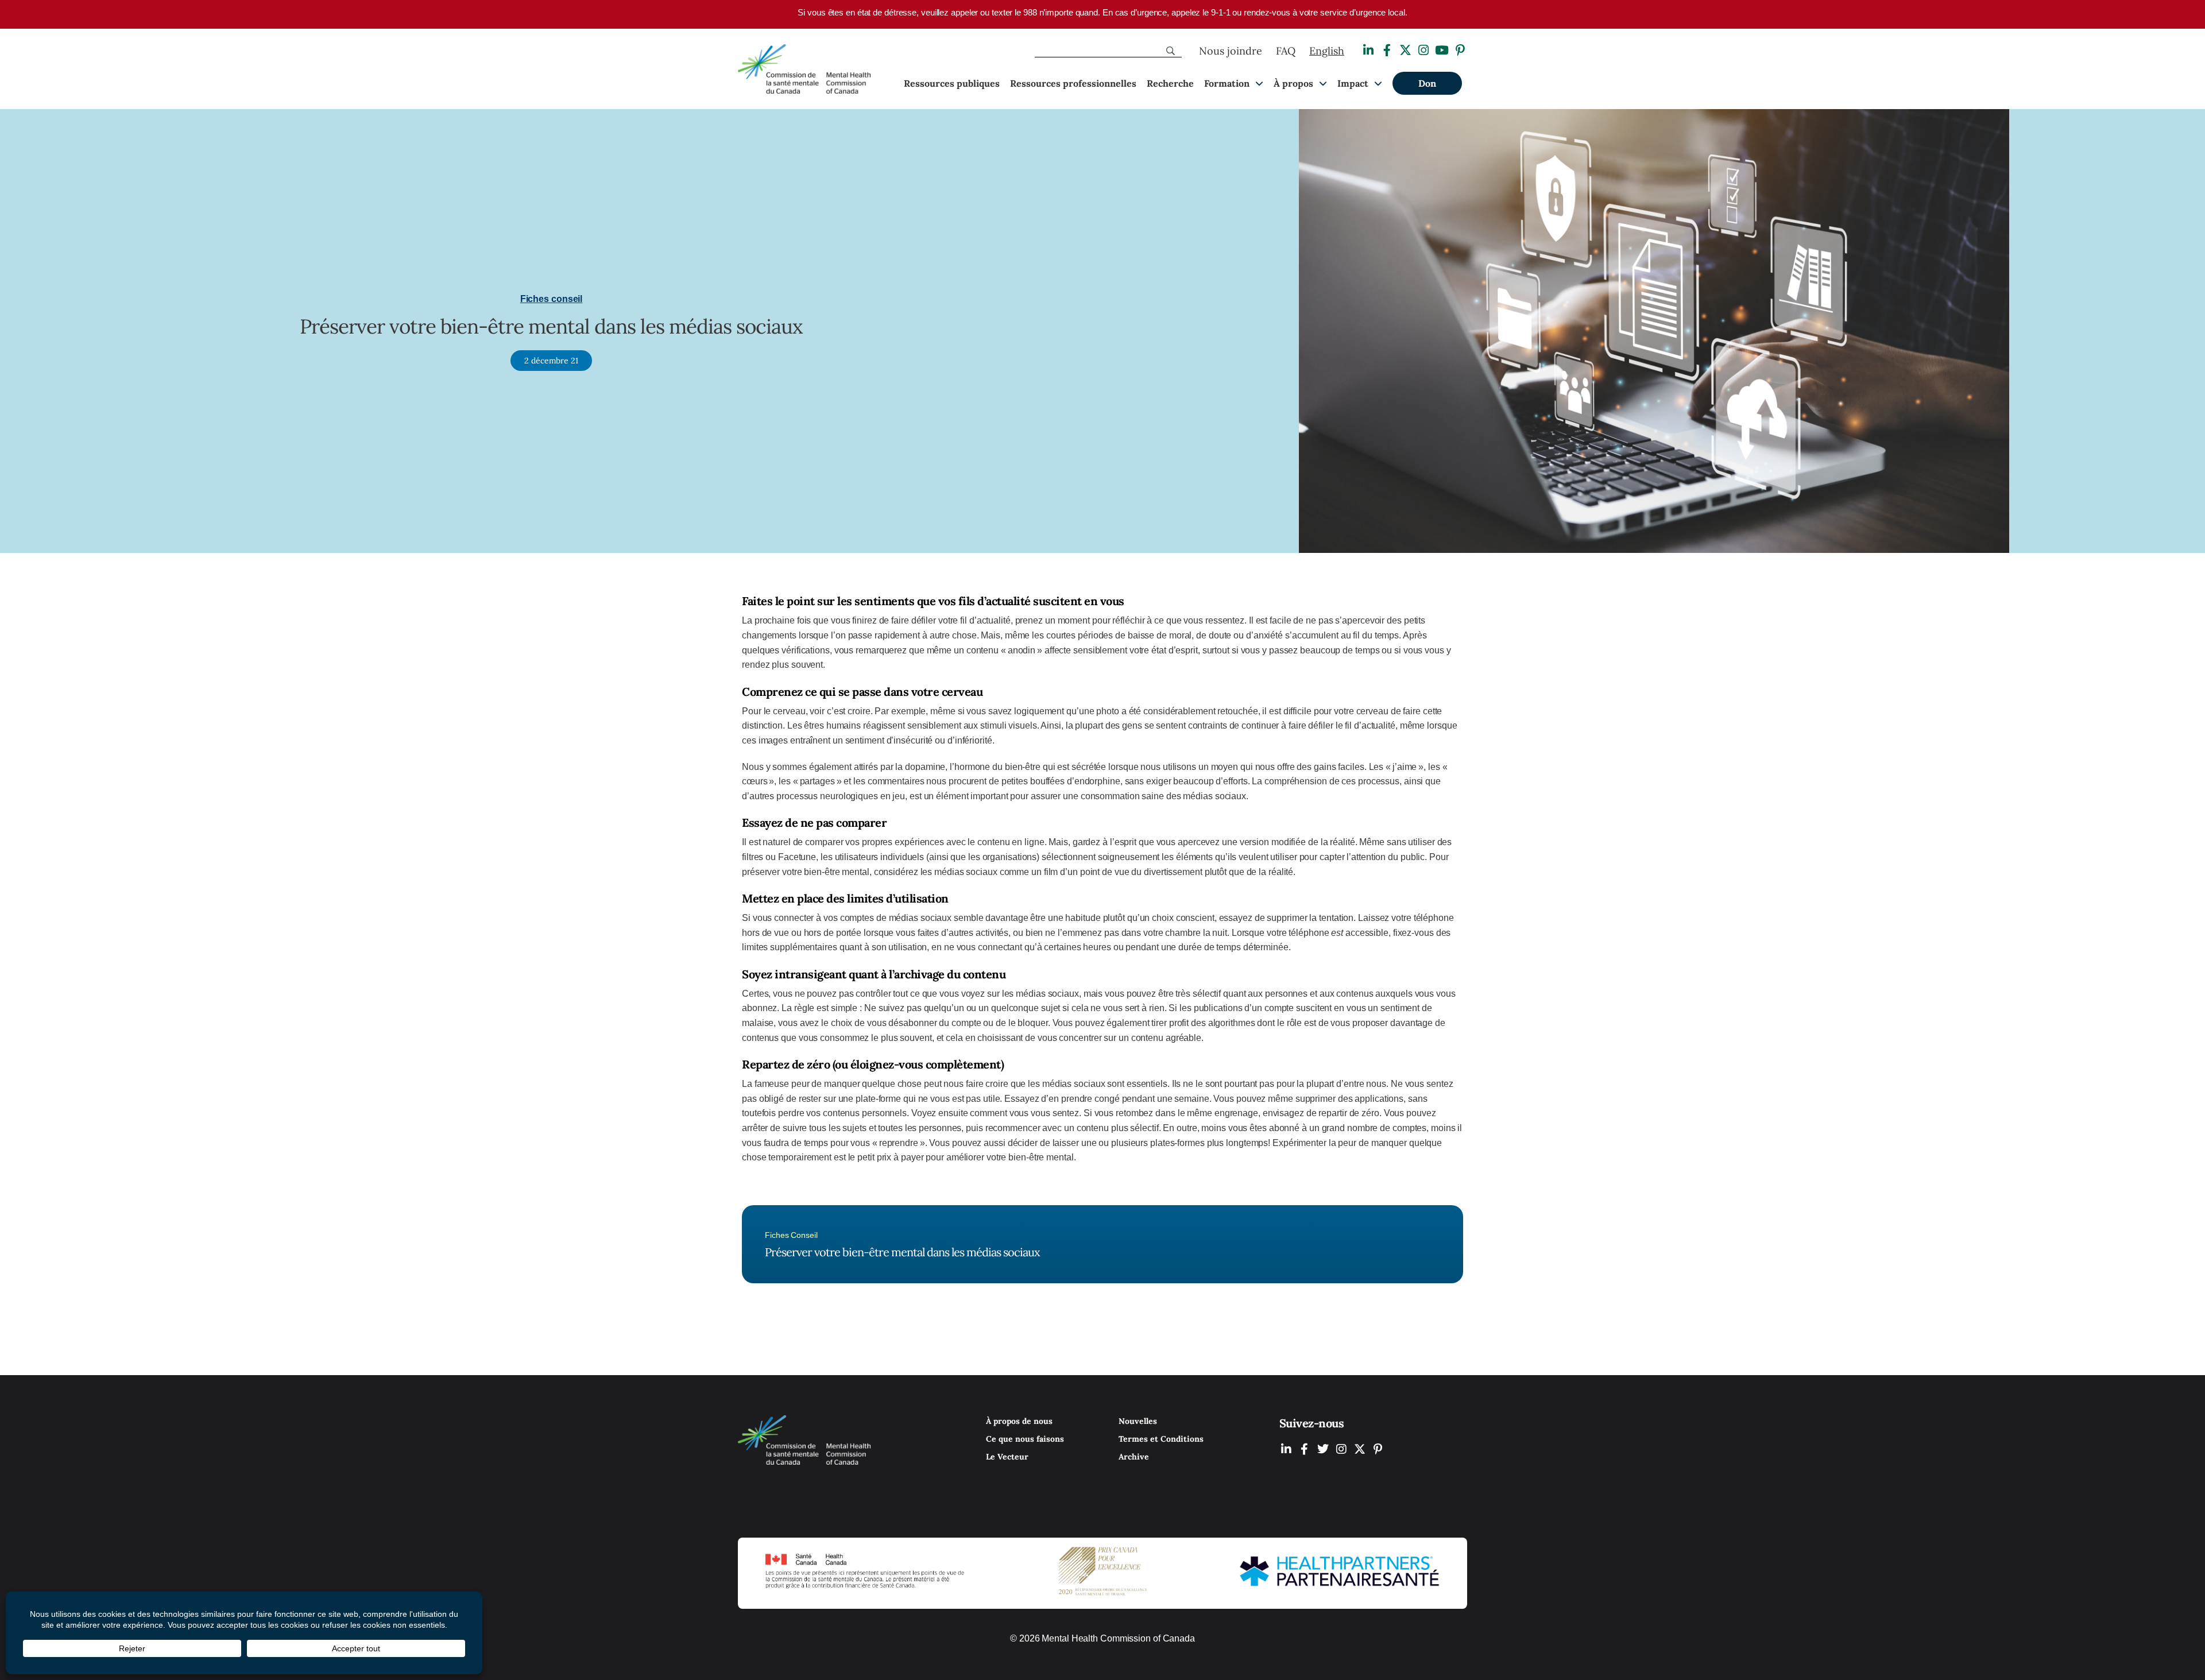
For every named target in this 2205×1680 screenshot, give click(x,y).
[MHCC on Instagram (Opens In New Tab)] (1341, 1449)
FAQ (1286, 51)
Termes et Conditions (1161, 1439)
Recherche (1170, 83)
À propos (1293, 83)
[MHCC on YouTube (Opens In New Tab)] (1360, 1449)
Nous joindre (1231, 51)
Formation (1227, 83)
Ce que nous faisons (1025, 1439)
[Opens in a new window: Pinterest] (1460, 50)
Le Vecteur (1007, 1457)
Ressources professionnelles (1073, 83)
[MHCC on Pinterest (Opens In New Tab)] (1378, 1449)
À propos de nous (1019, 1421)
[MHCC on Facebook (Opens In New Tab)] (1305, 1449)
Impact (1353, 83)
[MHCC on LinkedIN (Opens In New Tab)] (1286, 1449)
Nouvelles (1138, 1421)
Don (1427, 83)
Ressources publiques (952, 83)
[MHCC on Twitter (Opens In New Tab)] (1323, 1449)
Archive (1134, 1457)
